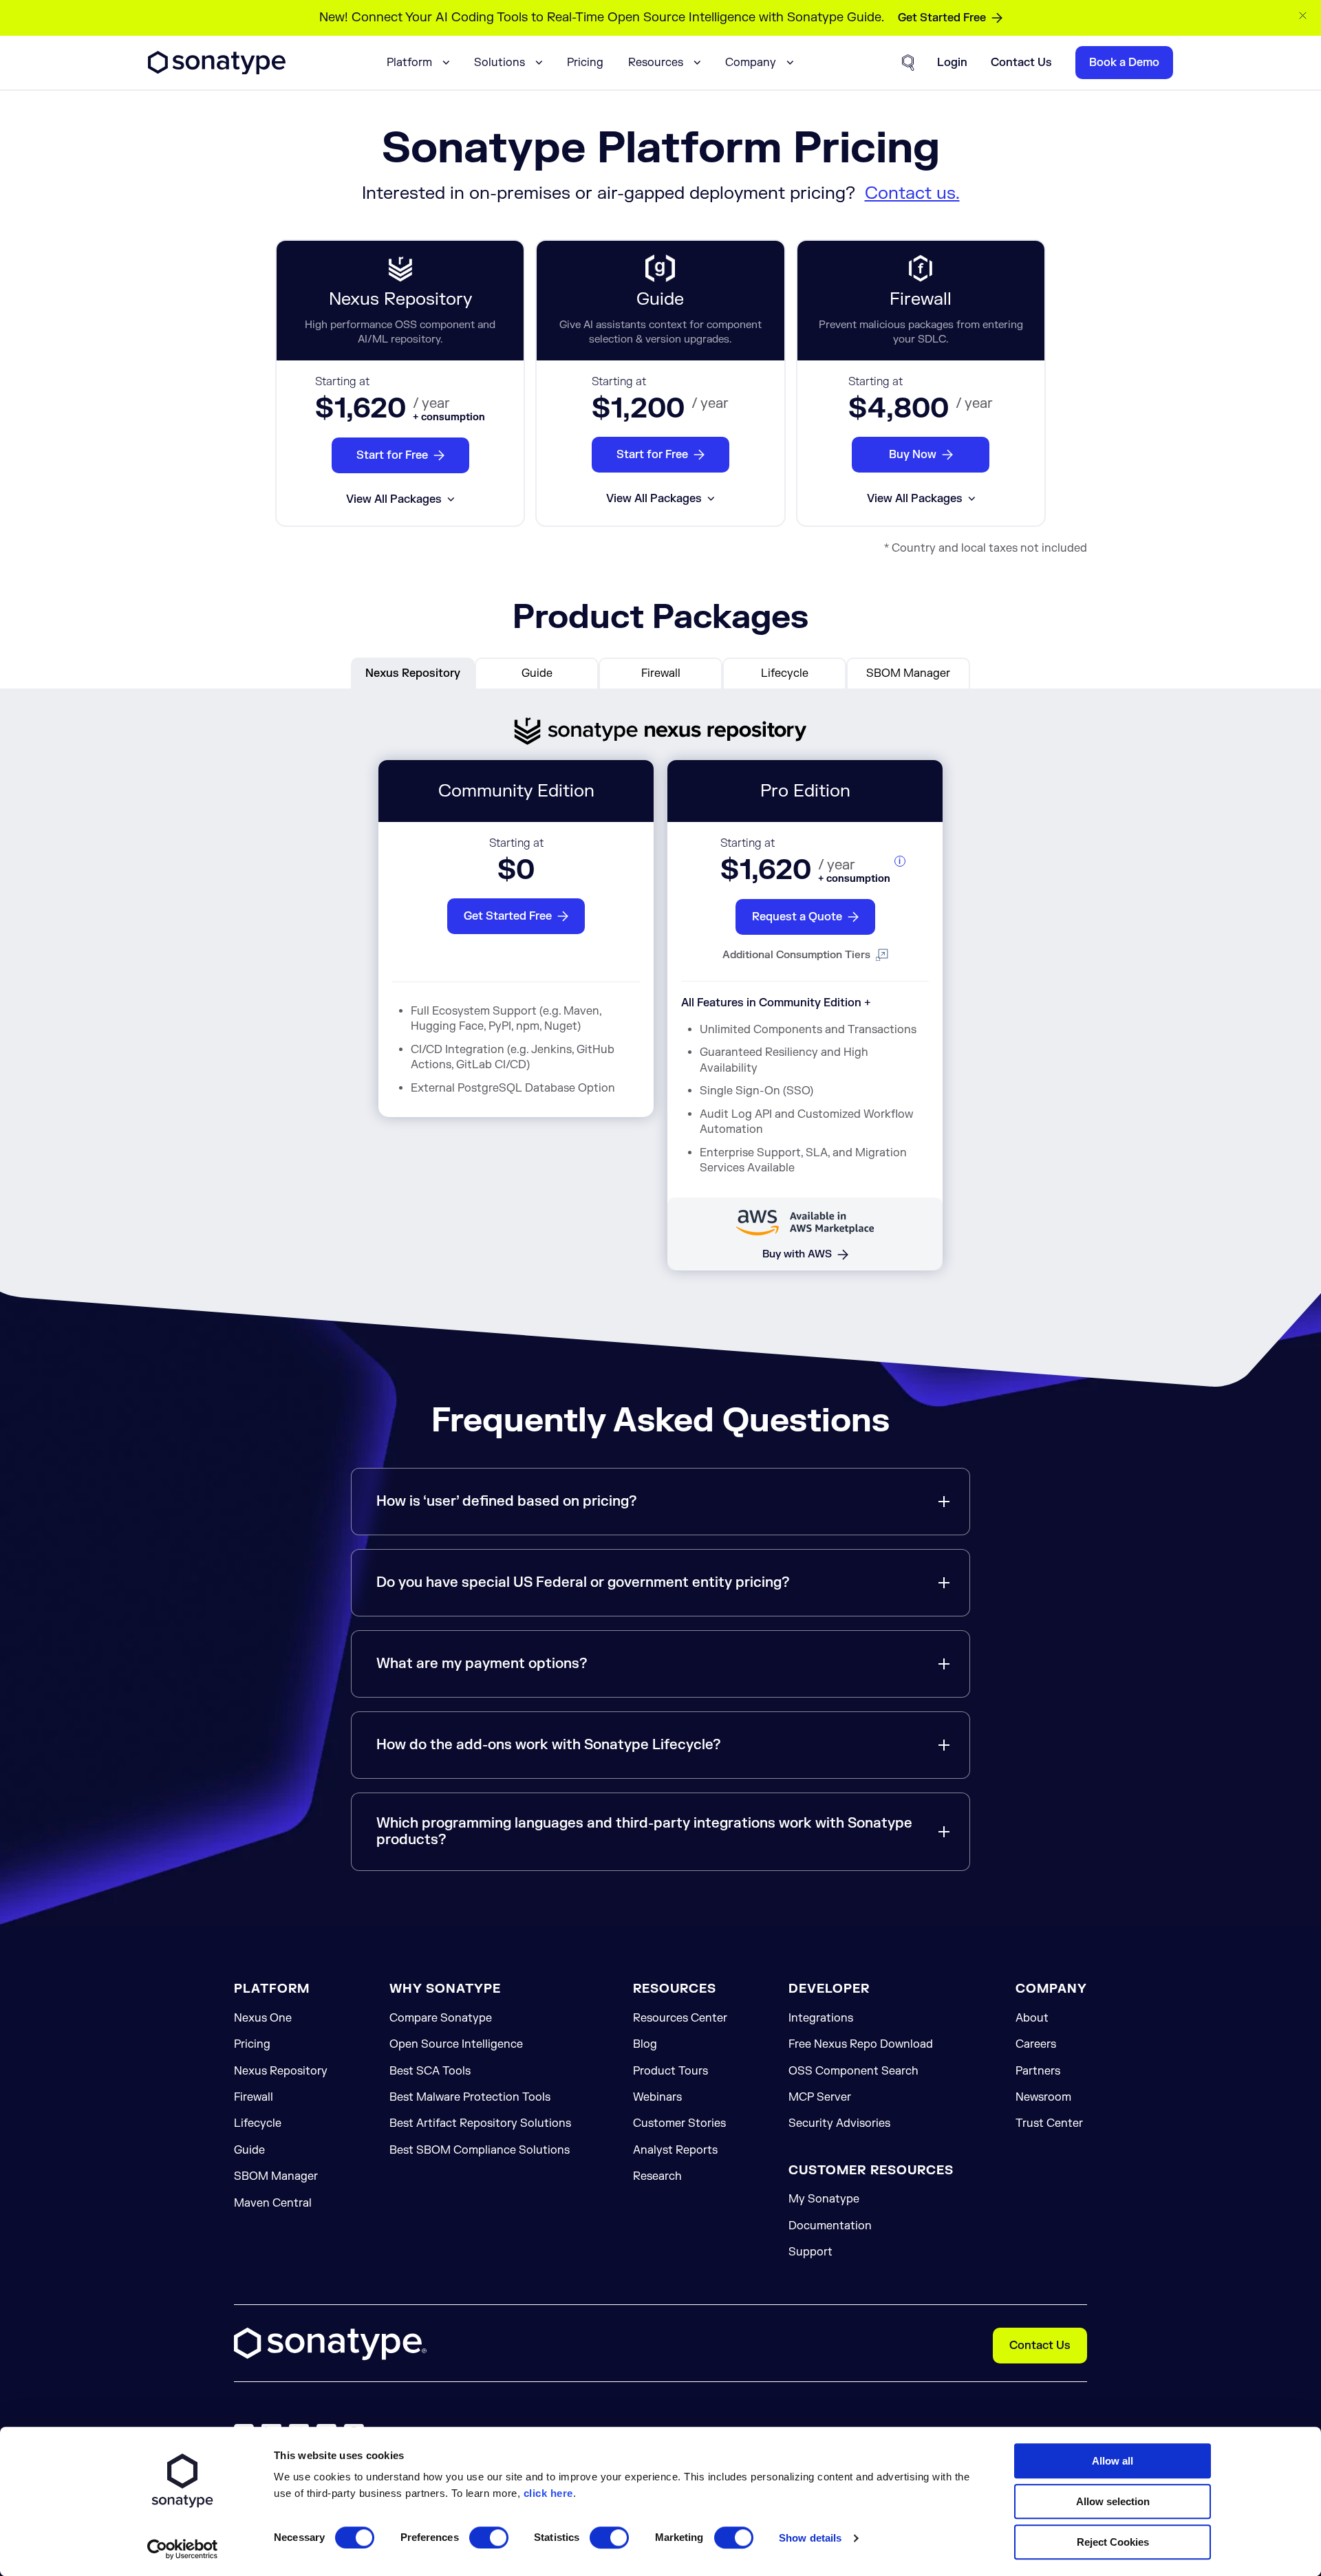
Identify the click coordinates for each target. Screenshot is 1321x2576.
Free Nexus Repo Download (861, 2044)
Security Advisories (839, 2123)
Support (810, 2252)
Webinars (657, 2097)
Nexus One (263, 2018)
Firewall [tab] (661, 673)
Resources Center (680, 2018)
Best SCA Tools (430, 2071)
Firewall (254, 2097)
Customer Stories (679, 2123)
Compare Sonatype (441, 2018)
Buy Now (913, 455)
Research (657, 2176)
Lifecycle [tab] (785, 673)
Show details (810, 2538)
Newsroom (1043, 2097)
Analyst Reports (675, 2150)
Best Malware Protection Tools (470, 2097)
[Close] (1303, 15)
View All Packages (394, 499)
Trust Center (1049, 2123)
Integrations (821, 2018)
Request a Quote (797, 917)
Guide (249, 2150)
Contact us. (912, 193)
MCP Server (820, 2097)
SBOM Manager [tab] (908, 673)
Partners (1038, 2071)
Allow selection (1113, 2501)
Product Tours (670, 2071)
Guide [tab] (537, 673)
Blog (645, 2044)
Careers (1036, 2044)
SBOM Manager (276, 2176)
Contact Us (1040, 2346)
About (1032, 2018)
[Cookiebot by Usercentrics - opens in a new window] (183, 2549)
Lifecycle (258, 2123)
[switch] (489, 2537)
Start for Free (392, 455)
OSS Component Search (853, 2071)
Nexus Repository (281, 2071)
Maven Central (273, 2203)
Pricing (585, 63)
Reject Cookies (1113, 2542)
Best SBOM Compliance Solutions (480, 2150)
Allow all (1113, 2461)
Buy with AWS (797, 1254)
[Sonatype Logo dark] (217, 71)
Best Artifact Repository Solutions (480, 2123)
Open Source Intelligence (456, 2044)
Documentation (830, 2226)
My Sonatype (824, 2199)
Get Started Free (942, 18)
